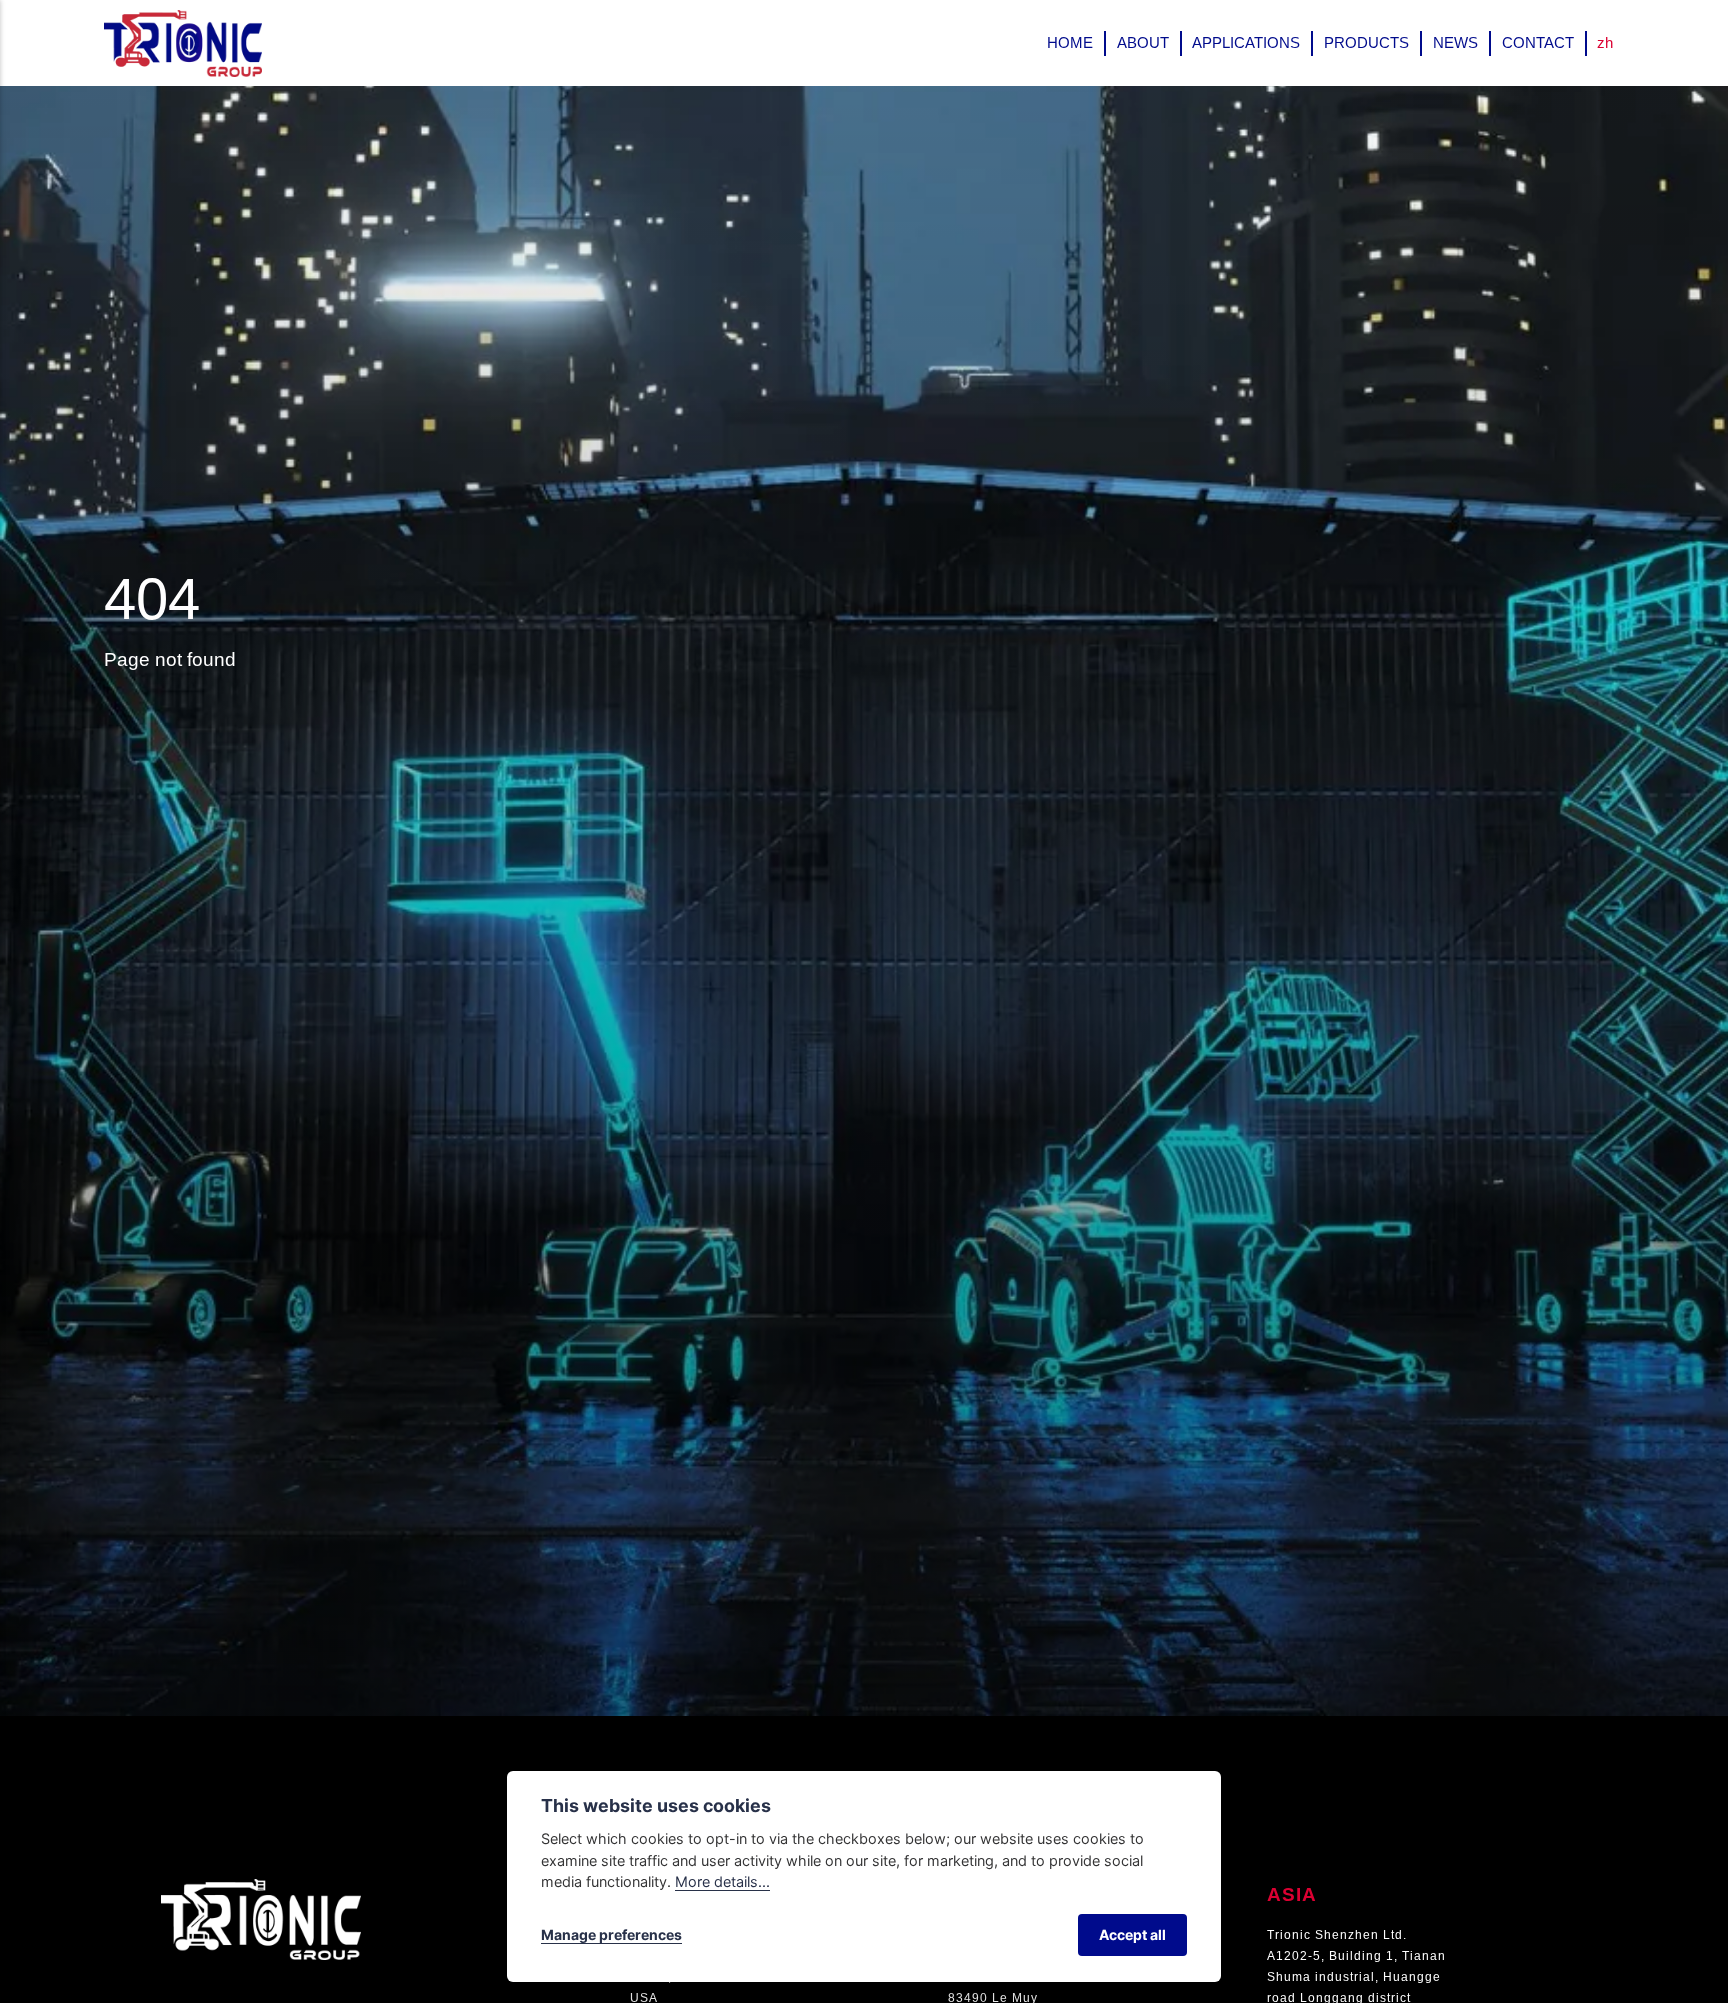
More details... (722, 1881)
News (1455, 43)
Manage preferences (611, 1934)
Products (1366, 43)
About (1143, 43)
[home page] (261, 1889)
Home (1070, 43)
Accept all (1132, 1934)
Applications (1246, 43)
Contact (1538, 43)
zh (1605, 43)
